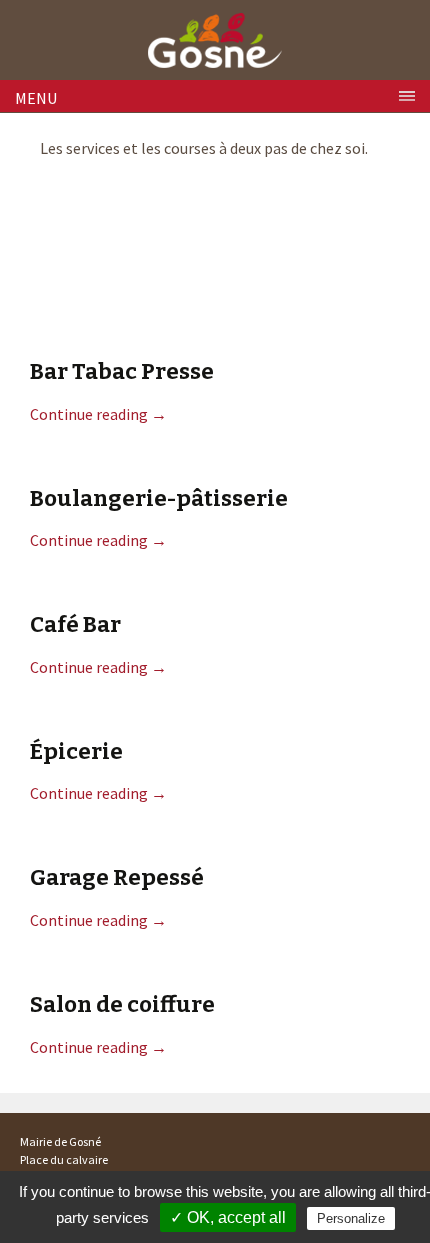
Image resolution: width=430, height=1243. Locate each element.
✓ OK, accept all (228, 1217)
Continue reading (98, 414)
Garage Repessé (117, 877)
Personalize (351, 1218)
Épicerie (76, 751)
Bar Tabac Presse (122, 371)
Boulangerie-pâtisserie (159, 498)
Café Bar (75, 624)
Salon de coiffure (122, 1004)
